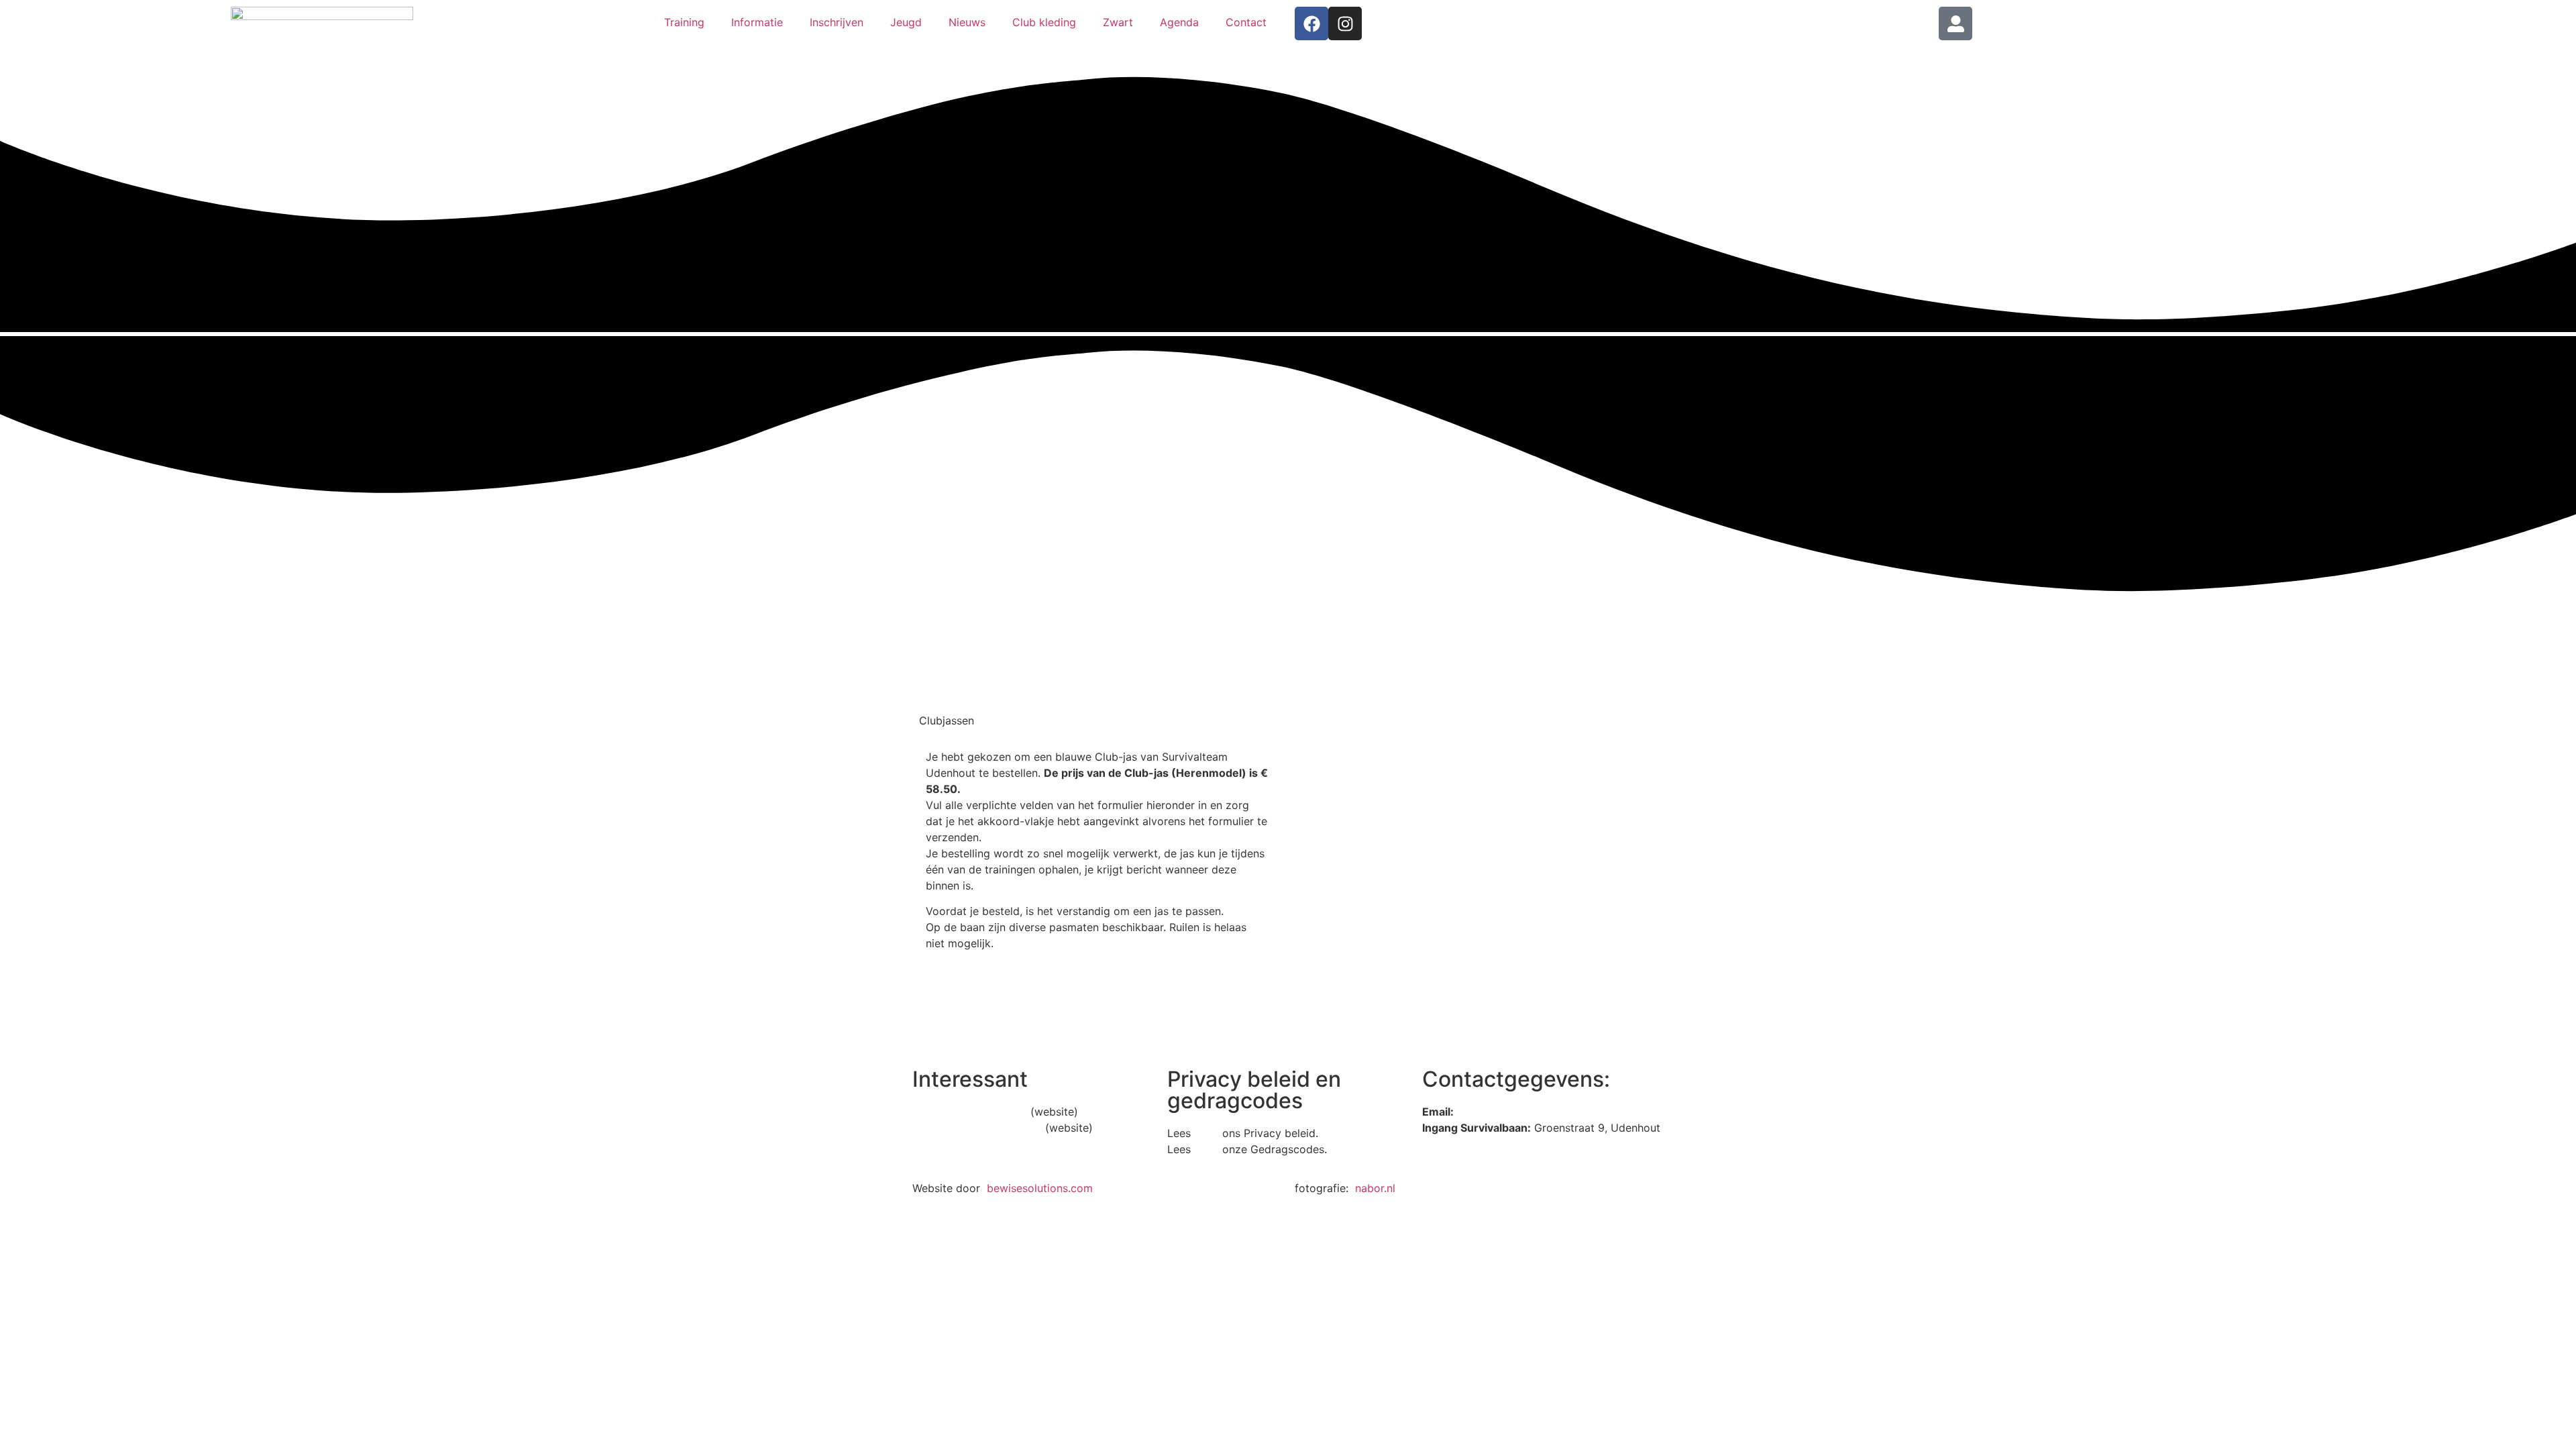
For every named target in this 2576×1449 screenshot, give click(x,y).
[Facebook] (1311, 23)
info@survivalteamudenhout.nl (1534, 1112)
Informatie (757, 22)
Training (684, 22)
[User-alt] (1955, 23)
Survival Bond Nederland (977, 1128)
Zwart (1118, 22)
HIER (1206, 1133)
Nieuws (967, 22)
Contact (1246, 22)
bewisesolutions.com (1040, 1188)
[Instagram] (1345, 23)
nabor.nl (1375, 1188)
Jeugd (906, 22)
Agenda (1179, 22)
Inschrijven (837, 22)
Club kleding (1044, 22)
